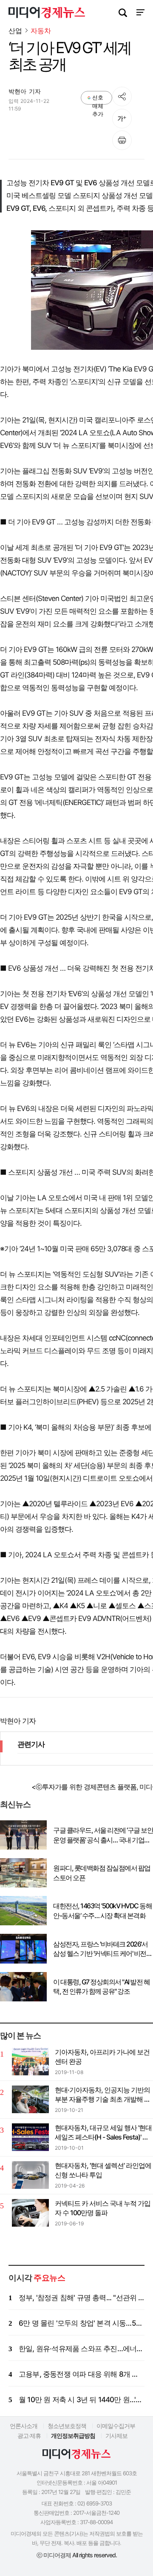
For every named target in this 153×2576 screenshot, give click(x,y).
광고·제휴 (29, 2436)
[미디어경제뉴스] (47, 14)
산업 (15, 31)
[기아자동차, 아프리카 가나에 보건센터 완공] (30, 2062)
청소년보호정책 (67, 2426)
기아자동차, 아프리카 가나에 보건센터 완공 (102, 2057)
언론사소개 (24, 2426)
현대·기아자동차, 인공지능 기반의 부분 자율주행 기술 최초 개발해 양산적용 (103, 2095)
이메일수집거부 (116, 2426)
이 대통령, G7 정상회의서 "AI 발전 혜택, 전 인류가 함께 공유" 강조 (101, 1987)
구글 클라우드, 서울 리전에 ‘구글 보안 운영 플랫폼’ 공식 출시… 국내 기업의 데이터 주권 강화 (103, 1835)
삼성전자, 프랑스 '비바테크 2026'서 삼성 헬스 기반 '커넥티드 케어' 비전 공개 (100, 1949)
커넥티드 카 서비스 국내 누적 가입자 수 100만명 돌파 (103, 2208)
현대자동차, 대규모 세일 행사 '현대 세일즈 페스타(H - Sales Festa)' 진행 (103, 2133)
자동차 (41, 31)
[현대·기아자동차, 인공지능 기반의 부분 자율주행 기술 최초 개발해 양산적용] (30, 2099)
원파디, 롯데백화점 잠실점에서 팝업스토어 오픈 (102, 1873)
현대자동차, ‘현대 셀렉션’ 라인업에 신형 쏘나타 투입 (103, 2170)
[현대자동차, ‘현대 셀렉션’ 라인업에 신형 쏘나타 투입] (30, 2175)
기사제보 (116, 2436)
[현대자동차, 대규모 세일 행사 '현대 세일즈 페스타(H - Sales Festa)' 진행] (30, 2137)
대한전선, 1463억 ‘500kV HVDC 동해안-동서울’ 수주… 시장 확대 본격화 (102, 1910)
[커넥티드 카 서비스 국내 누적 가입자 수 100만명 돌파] (30, 2213)
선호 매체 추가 (98, 99)
